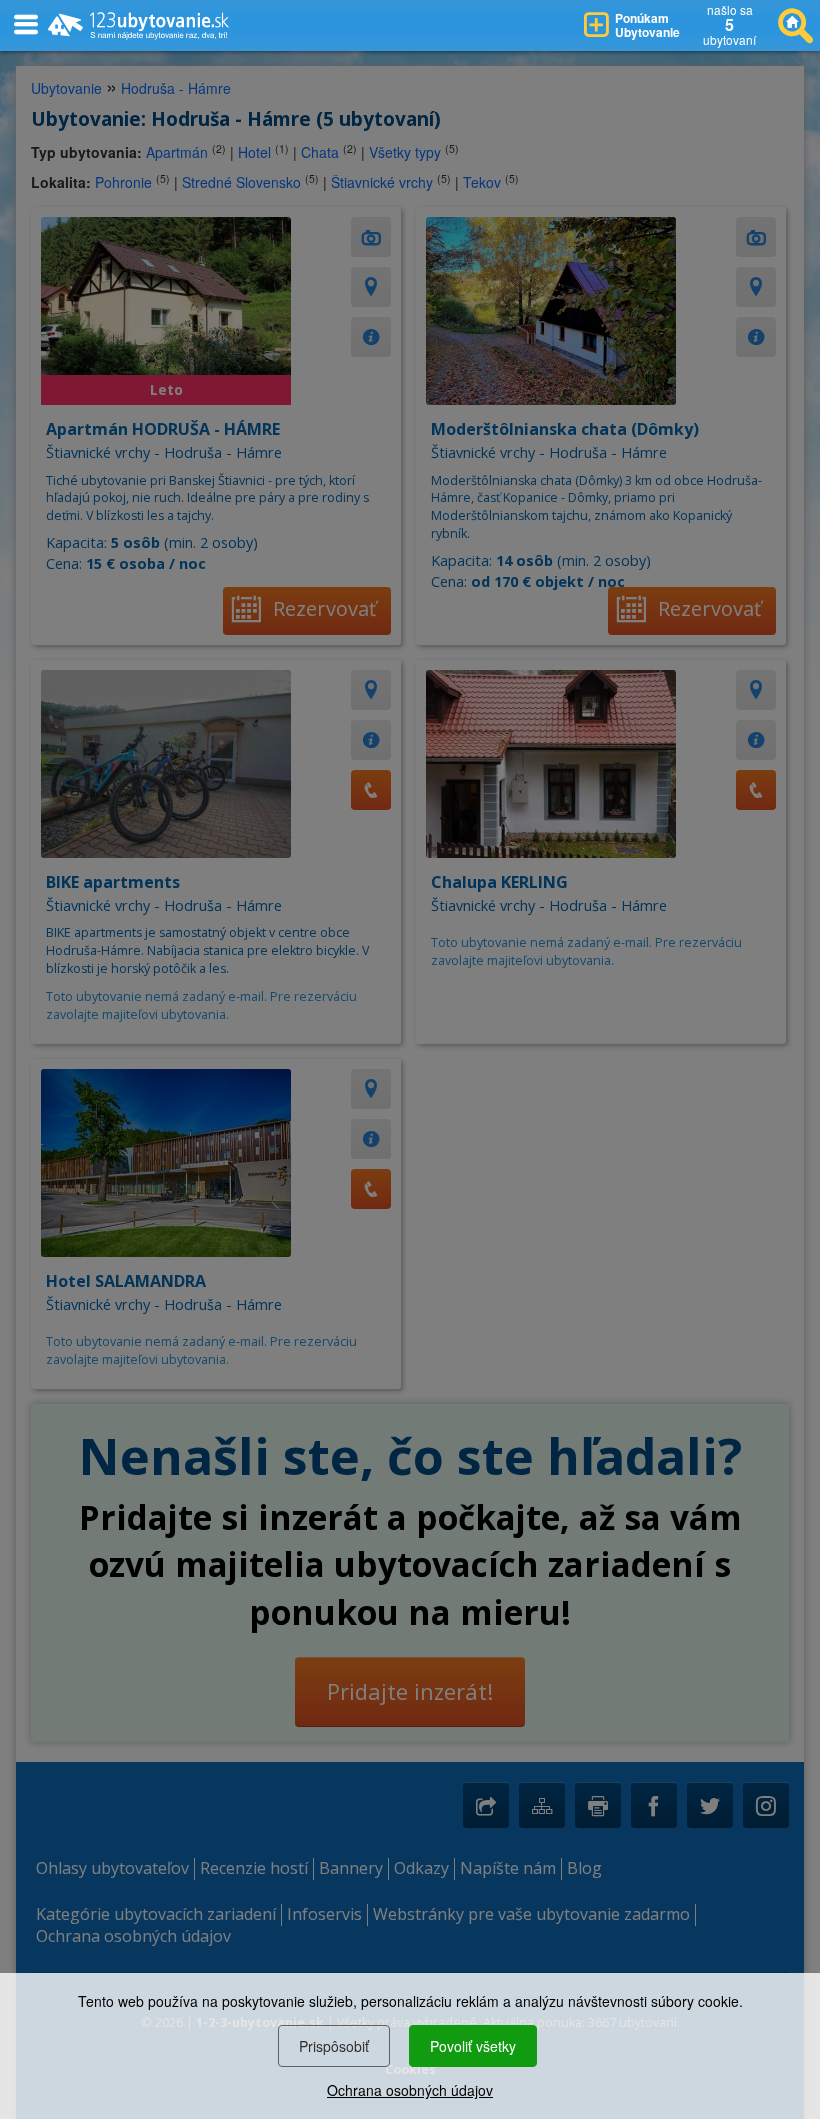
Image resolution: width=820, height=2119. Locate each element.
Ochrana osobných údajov (410, 2090)
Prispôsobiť (334, 2046)
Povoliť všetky (473, 2046)
